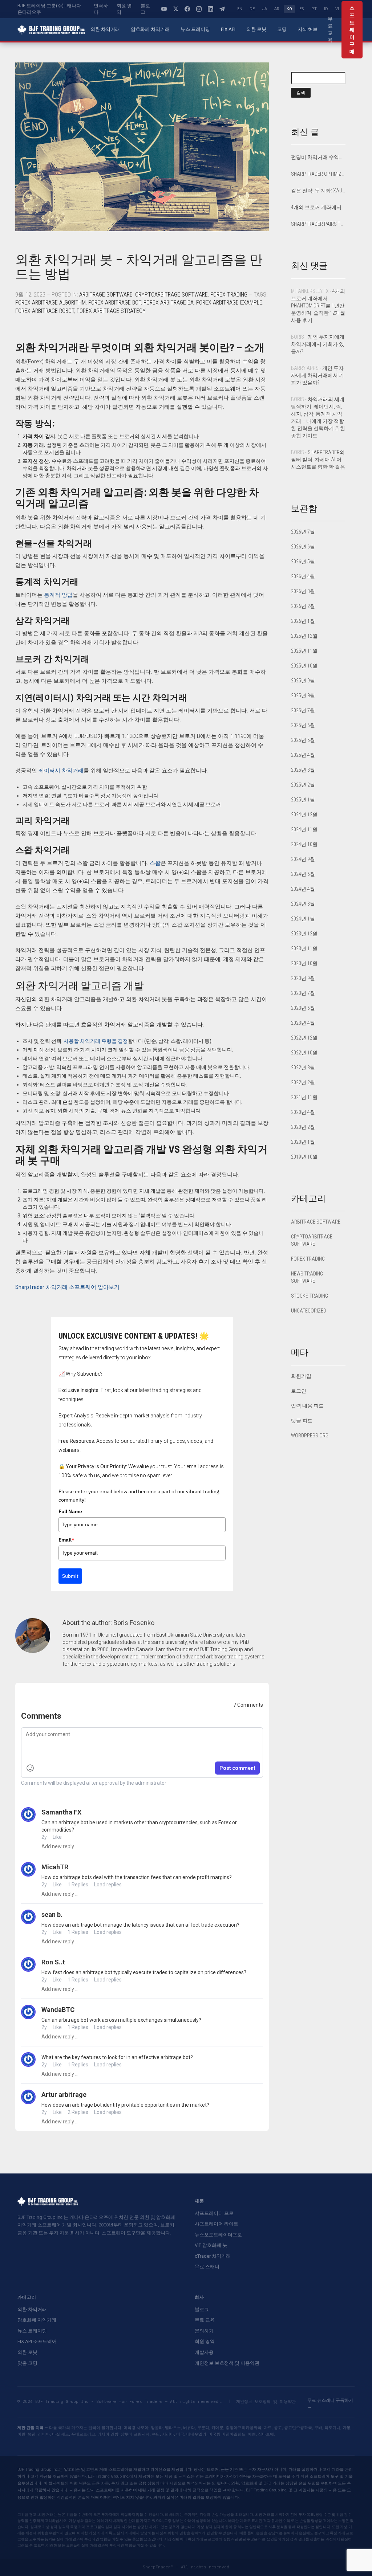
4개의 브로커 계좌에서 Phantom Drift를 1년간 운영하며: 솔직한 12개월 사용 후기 (318, 207)
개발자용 (204, 2352)
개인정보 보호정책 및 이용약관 (227, 2363)
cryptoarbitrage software (171, 295)
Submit (70, 1576)
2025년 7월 (303, 710)
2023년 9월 (303, 978)
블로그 (145, 9)
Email (66, 1540)
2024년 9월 (303, 859)
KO (289, 9)
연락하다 (101, 9)
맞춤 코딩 (27, 2363)
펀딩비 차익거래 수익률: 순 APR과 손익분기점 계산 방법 (318, 157)
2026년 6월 (303, 547)
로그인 (299, 1391)
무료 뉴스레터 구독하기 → (330, 2403)
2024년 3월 (303, 904)
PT (314, 9)
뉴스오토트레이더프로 (218, 2235)
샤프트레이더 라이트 (217, 2224)
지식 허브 (308, 29)
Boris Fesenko (134, 1623)
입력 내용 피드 (307, 1406)
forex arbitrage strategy (111, 311)
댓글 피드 (302, 1421)
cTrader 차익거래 (213, 2256)
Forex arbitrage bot (115, 303)
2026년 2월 (303, 606)
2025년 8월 (303, 695)
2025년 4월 (303, 755)
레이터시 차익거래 (61, 771)
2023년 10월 (304, 963)
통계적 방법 (58, 595)
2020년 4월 (303, 1112)
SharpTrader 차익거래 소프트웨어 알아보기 (67, 1287)
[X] (175, 9)
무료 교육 (330, 29)
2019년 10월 (304, 1157)
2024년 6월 (303, 874)
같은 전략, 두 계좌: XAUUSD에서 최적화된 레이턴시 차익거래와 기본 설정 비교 (318, 191)
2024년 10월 (304, 844)
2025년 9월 (303, 681)
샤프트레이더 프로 (214, 2213)
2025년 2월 (303, 785)
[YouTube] (164, 9)
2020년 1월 (303, 1142)
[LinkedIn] (210, 9)
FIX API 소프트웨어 (37, 2341)
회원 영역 (124, 9)
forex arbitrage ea (169, 303)
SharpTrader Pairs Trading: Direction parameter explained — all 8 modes (318, 224)
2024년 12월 (304, 815)
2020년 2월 (303, 1127)
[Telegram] (222, 9)
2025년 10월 (304, 666)
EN (240, 9)
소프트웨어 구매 (352, 30)
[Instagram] (199, 9)
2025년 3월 (303, 770)
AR (277, 9)
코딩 (282, 29)
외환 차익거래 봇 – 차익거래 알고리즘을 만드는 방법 (139, 267)
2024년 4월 (303, 889)
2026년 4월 (303, 576)
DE (252, 9)
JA (264, 9)
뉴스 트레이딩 (195, 29)
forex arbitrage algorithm (50, 303)
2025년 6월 (303, 725)
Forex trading (229, 295)
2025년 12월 (304, 636)
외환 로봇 (256, 29)
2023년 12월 (304, 934)
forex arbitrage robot (45, 311)
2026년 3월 (303, 591)
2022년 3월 (303, 1067)
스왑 (155, 863)
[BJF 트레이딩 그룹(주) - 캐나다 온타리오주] (51, 30)
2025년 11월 (304, 651)
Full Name (70, 1511)
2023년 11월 (304, 948)
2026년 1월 (303, 621)
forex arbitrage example (229, 303)
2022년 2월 (303, 1082)
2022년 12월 (304, 1038)
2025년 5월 (303, 740)
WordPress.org (310, 1436)
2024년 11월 (304, 829)
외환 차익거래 (105, 29)
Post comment (237, 1768)
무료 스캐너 (207, 2267)
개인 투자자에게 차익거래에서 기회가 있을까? (318, 344)
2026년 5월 (303, 562)
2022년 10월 (304, 1053)
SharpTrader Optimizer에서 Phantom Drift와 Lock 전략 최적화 (318, 174)
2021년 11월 (304, 1097)
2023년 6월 (303, 1008)
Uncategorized (309, 1311)
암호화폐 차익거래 (150, 29)
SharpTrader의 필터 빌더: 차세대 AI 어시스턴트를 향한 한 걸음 (318, 460)
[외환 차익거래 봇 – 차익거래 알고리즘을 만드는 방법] (142, 147)
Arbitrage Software (106, 295)
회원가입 (301, 1376)
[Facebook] (187, 9)
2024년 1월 (303, 919)
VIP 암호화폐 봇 (211, 2245)
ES (302, 9)
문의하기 (204, 2331)
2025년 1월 (303, 800)
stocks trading (310, 1296)
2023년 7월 (303, 993)
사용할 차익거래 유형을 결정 (96, 1041)
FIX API (228, 29)
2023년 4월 (303, 1023)
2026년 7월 (303, 532)
